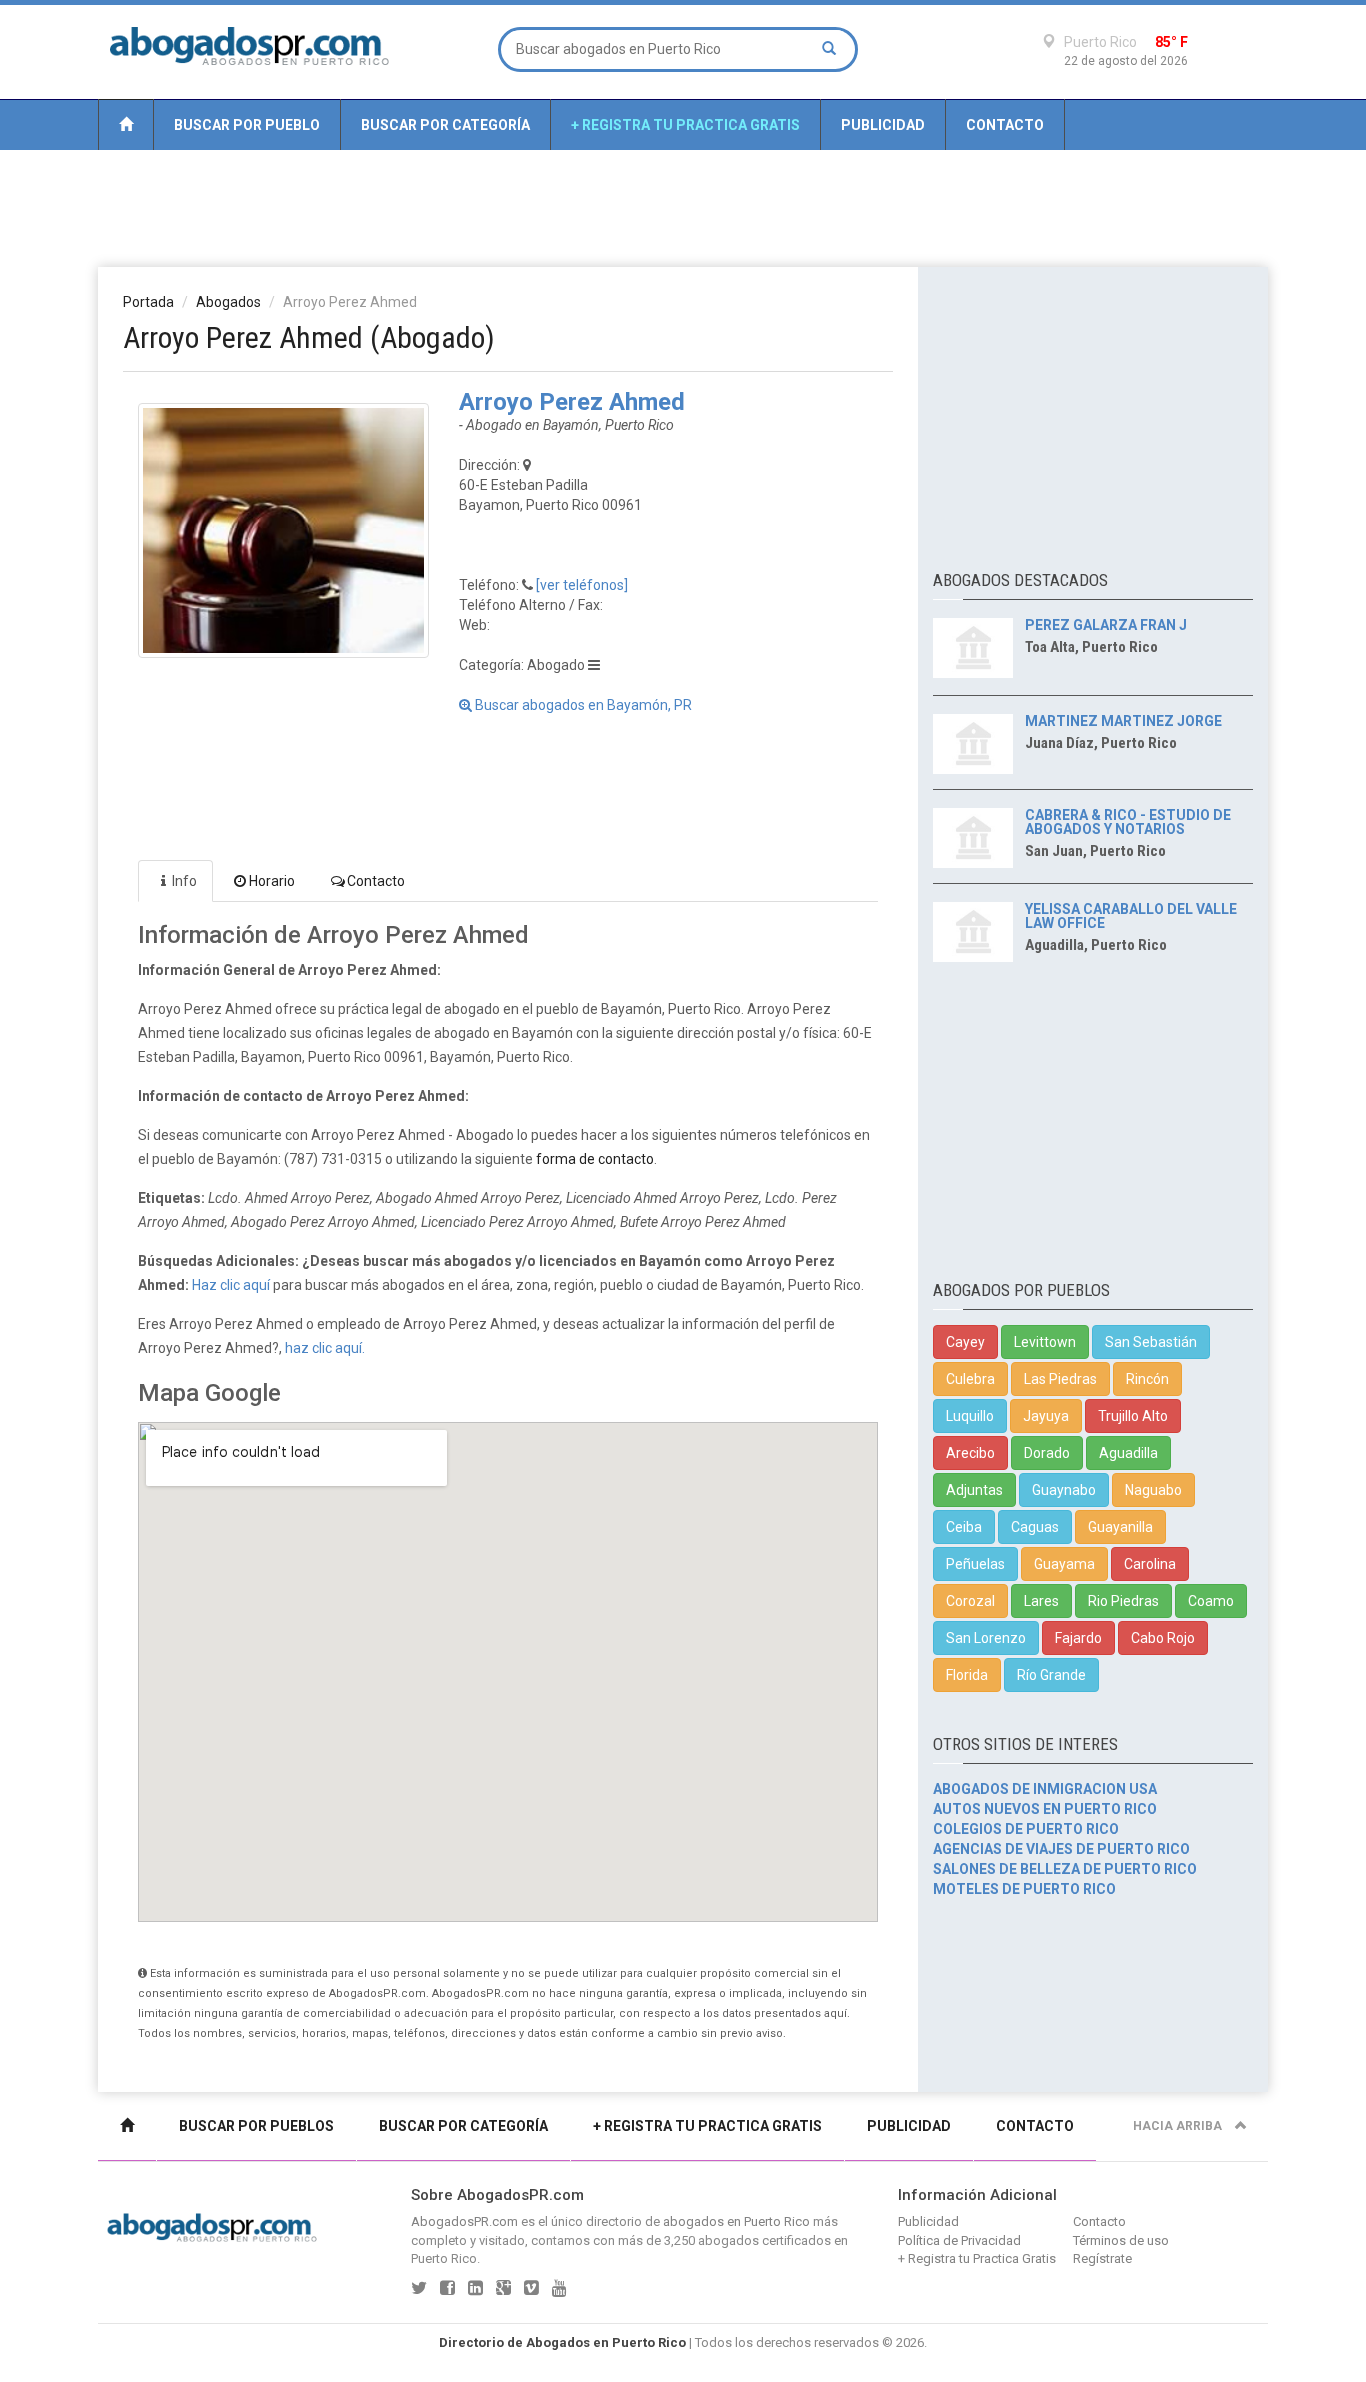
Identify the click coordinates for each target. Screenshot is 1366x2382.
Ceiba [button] (964, 1527)
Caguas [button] (1035, 1527)
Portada (148, 302)
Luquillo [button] (970, 1416)
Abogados (228, 302)
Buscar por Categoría (445, 125)
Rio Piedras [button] (1123, 1601)
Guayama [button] (1064, 1564)
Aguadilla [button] (1128, 1453)
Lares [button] (1041, 1601)
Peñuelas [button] (975, 1564)
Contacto (1005, 125)
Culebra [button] (970, 1379)
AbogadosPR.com (464, 2221)
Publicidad (883, 125)
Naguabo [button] (1153, 1490)
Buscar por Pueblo (247, 125)
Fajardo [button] (1078, 1638)
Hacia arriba (1179, 2126)
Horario (272, 881)
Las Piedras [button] (1060, 1379)
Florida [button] (967, 1675)
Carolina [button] (1150, 1564)
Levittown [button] (1045, 1342)
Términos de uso (1121, 2240)
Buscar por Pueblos (256, 2126)
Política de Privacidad (959, 2240)
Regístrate (1102, 2258)
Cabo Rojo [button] (1163, 1638)
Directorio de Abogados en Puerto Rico (562, 2342)
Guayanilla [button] (1120, 1527)
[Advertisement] (683, 207)
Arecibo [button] (970, 1453)
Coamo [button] (1211, 1601)
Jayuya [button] (1046, 1416)
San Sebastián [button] (1151, 1342)
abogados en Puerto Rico (736, 2221)
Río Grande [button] (1051, 1675)
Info (184, 881)
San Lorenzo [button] (986, 1638)
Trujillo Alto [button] (1133, 1416)
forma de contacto (595, 1159)
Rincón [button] (1147, 1379)
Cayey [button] (965, 1342)
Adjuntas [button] (974, 1490)
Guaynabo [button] (1064, 1490)
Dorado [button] (1047, 1453)
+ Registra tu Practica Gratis (685, 125)
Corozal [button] (970, 1601)
